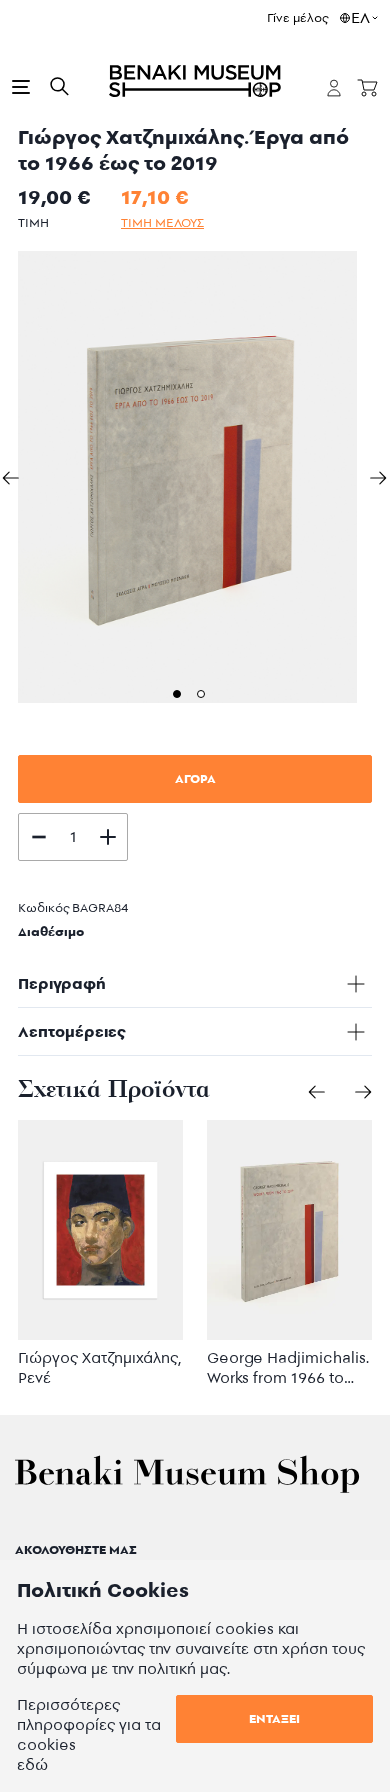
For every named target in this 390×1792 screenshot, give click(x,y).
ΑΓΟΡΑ (195, 778)
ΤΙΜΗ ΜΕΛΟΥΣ (162, 222)
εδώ (32, 1764)
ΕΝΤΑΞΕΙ (274, 1718)
